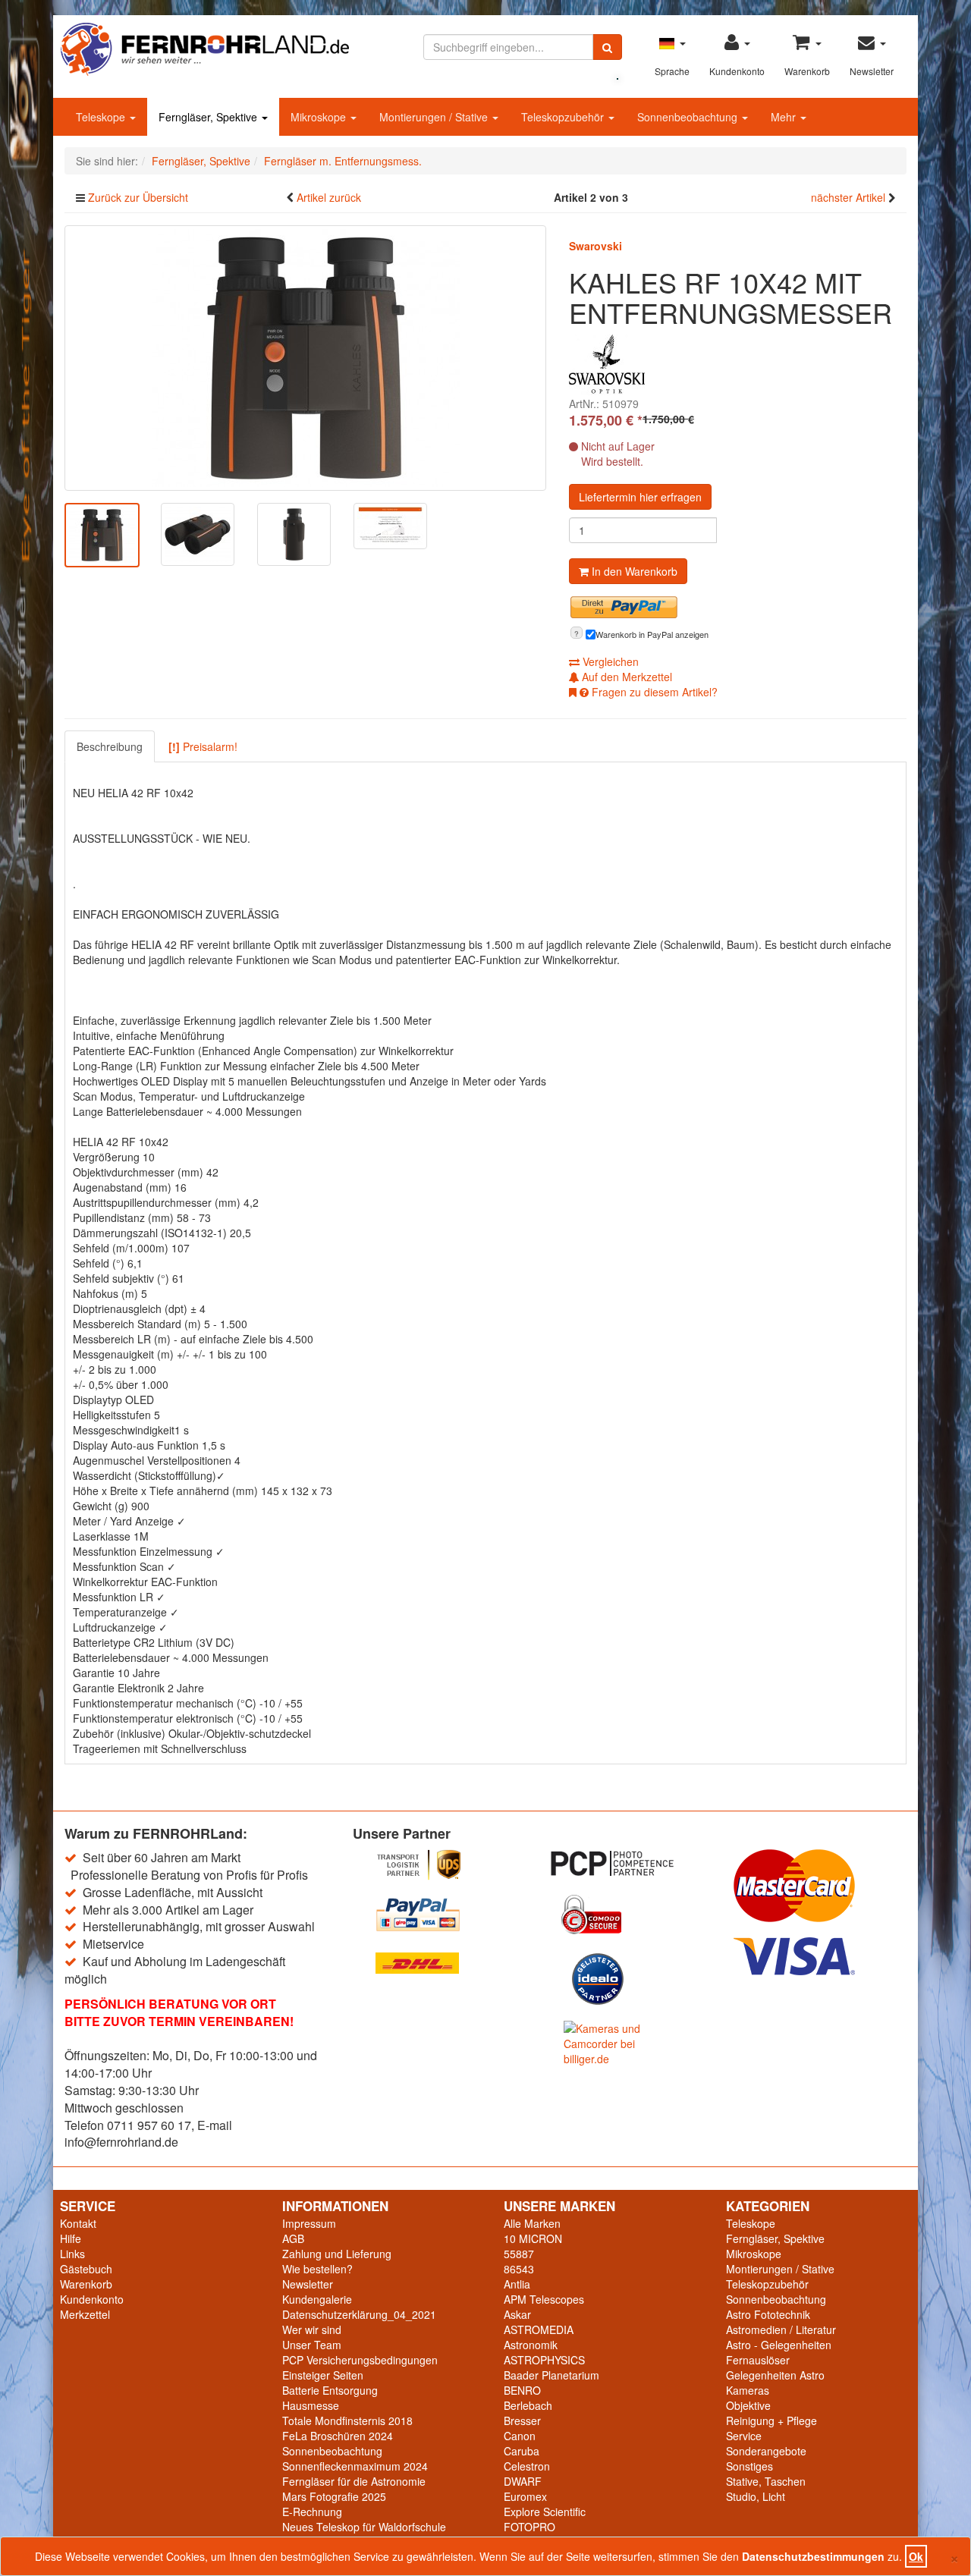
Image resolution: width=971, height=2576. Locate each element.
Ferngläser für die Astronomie (354, 2481)
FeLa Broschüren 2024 (338, 2436)
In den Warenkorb (633, 571)
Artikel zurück (329, 197)
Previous (42, 538)
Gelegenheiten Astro (775, 2375)
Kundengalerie (317, 2299)
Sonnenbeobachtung (689, 117)
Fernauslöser (758, 2360)
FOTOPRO (529, 2527)
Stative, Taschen (766, 2481)
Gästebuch (86, 2269)
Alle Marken (532, 2223)
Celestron (527, 2466)
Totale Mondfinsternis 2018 (347, 2420)
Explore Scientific (545, 2512)
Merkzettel (85, 2314)
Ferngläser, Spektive (209, 117)
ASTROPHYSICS (544, 2360)
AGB (293, 2238)
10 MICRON (533, 2238)
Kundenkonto (92, 2299)
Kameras (748, 2390)
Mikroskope (320, 117)
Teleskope (102, 117)
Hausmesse (311, 2405)
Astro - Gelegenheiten (779, 2345)
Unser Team (312, 2345)
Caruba (522, 2451)
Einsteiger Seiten (323, 2375)
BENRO (522, 2390)
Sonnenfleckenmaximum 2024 (355, 2466)
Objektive (748, 2405)
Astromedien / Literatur (781, 2329)
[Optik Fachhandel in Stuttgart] (205, 48)
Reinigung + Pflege (771, 2420)
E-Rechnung (312, 2512)
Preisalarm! (203, 746)
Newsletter (308, 2284)
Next (569, 538)
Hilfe (71, 2238)
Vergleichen (609, 661)
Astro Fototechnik (768, 2314)
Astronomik (531, 2345)
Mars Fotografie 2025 (334, 2496)
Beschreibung (110, 746)
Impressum (309, 2223)
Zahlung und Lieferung (337, 2254)
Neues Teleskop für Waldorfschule (364, 2527)
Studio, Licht (756, 2496)
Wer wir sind (312, 2329)
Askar (517, 2314)
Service (744, 2436)
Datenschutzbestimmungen (813, 2556)
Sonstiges (749, 2466)
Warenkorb (86, 2284)
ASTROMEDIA (539, 2329)
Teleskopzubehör (564, 117)
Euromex (525, 2496)
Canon (520, 2436)
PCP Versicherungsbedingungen (360, 2360)
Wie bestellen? (317, 2269)
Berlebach (528, 2405)
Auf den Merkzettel (625, 677)
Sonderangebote (766, 2451)
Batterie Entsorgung (330, 2390)
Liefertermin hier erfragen (640, 497)
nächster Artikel (850, 197)
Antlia (517, 2284)
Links (72, 2254)
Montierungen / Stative (435, 117)
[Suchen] (607, 47)
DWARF (523, 2481)
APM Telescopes (544, 2299)
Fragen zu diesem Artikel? (653, 692)
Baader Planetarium (551, 2375)
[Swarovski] (607, 363)
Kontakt (78, 2223)
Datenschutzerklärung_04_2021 (359, 2314)
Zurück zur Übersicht (138, 197)
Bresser (522, 2420)
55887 (519, 2254)
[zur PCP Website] (629, 1863)
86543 (519, 2269)
